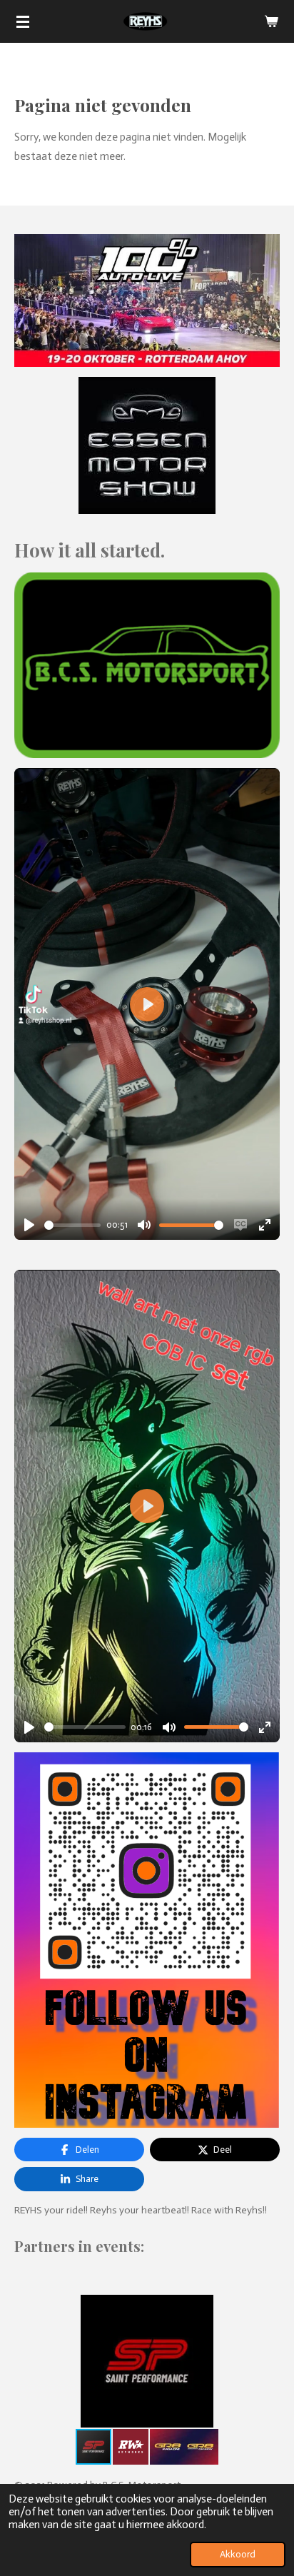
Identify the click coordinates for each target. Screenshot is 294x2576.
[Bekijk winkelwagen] (271, 21)
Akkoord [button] (238, 2554)
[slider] (72, 1225)
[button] (267, 2308)
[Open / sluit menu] (23, 21)
